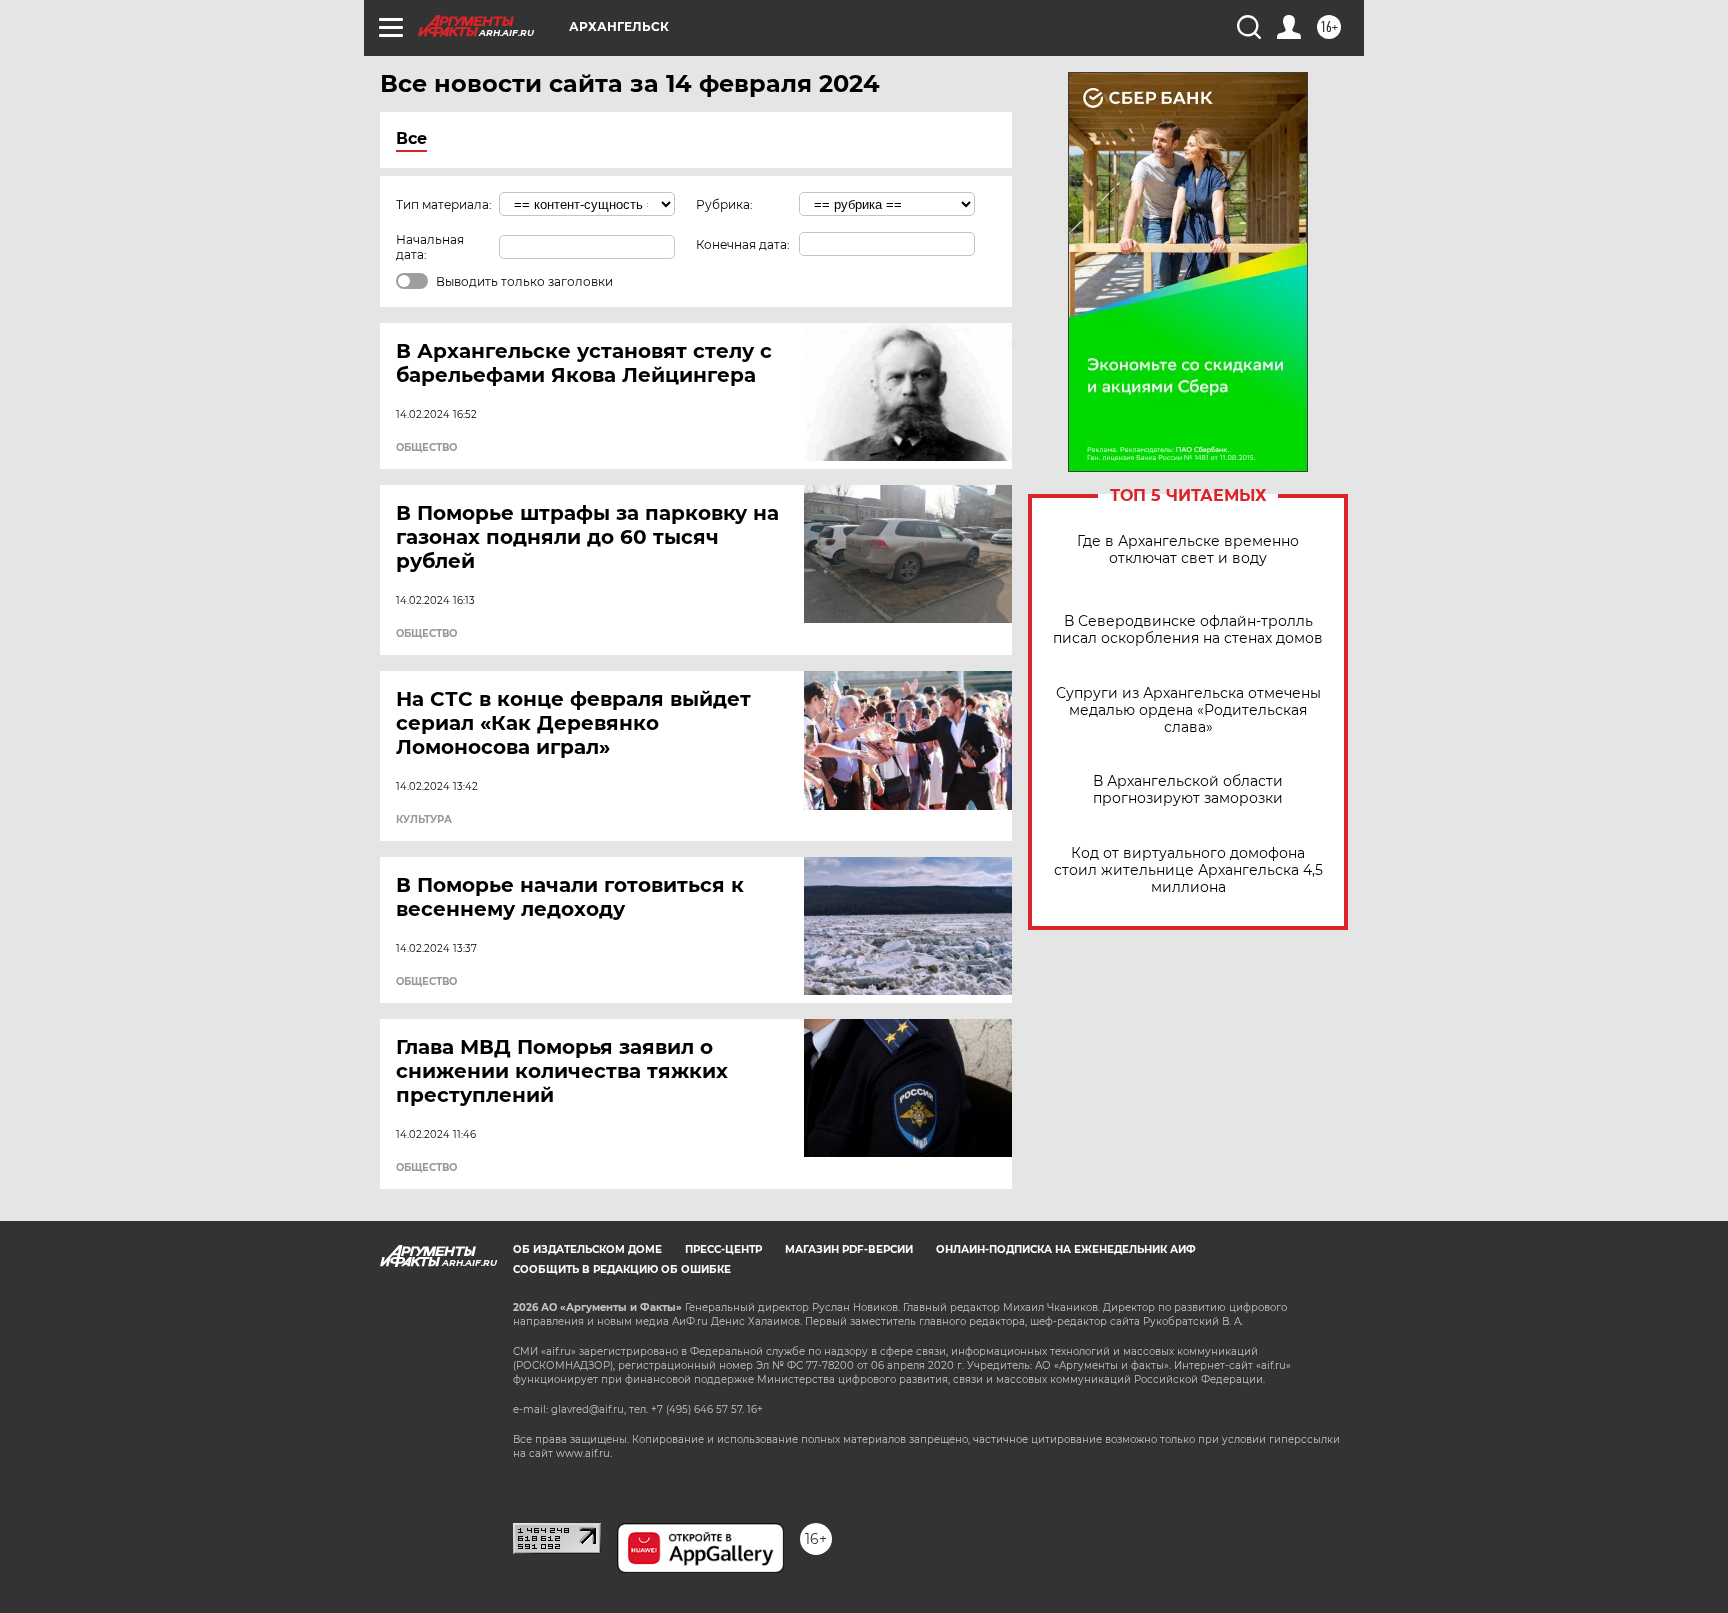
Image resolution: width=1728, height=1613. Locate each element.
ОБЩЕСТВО (426, 448)
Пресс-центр (723, 1249)
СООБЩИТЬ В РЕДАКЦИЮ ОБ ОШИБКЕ (622, 1269)
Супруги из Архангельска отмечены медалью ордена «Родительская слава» (1188, 710)
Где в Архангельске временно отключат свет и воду (1188, 550)
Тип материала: (444, 204)
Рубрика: (724, 204)
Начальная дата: (430, 247)
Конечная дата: (743, 244)
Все (411, 138)
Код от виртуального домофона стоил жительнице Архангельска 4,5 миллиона (1188, 870)
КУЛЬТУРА (424, 820)
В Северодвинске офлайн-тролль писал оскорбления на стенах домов (1188, 630)
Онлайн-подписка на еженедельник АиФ (1066, 1249)
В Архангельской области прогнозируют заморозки (1188, 790)
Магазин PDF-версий (849, 1249)
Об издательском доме (587, 1249)
